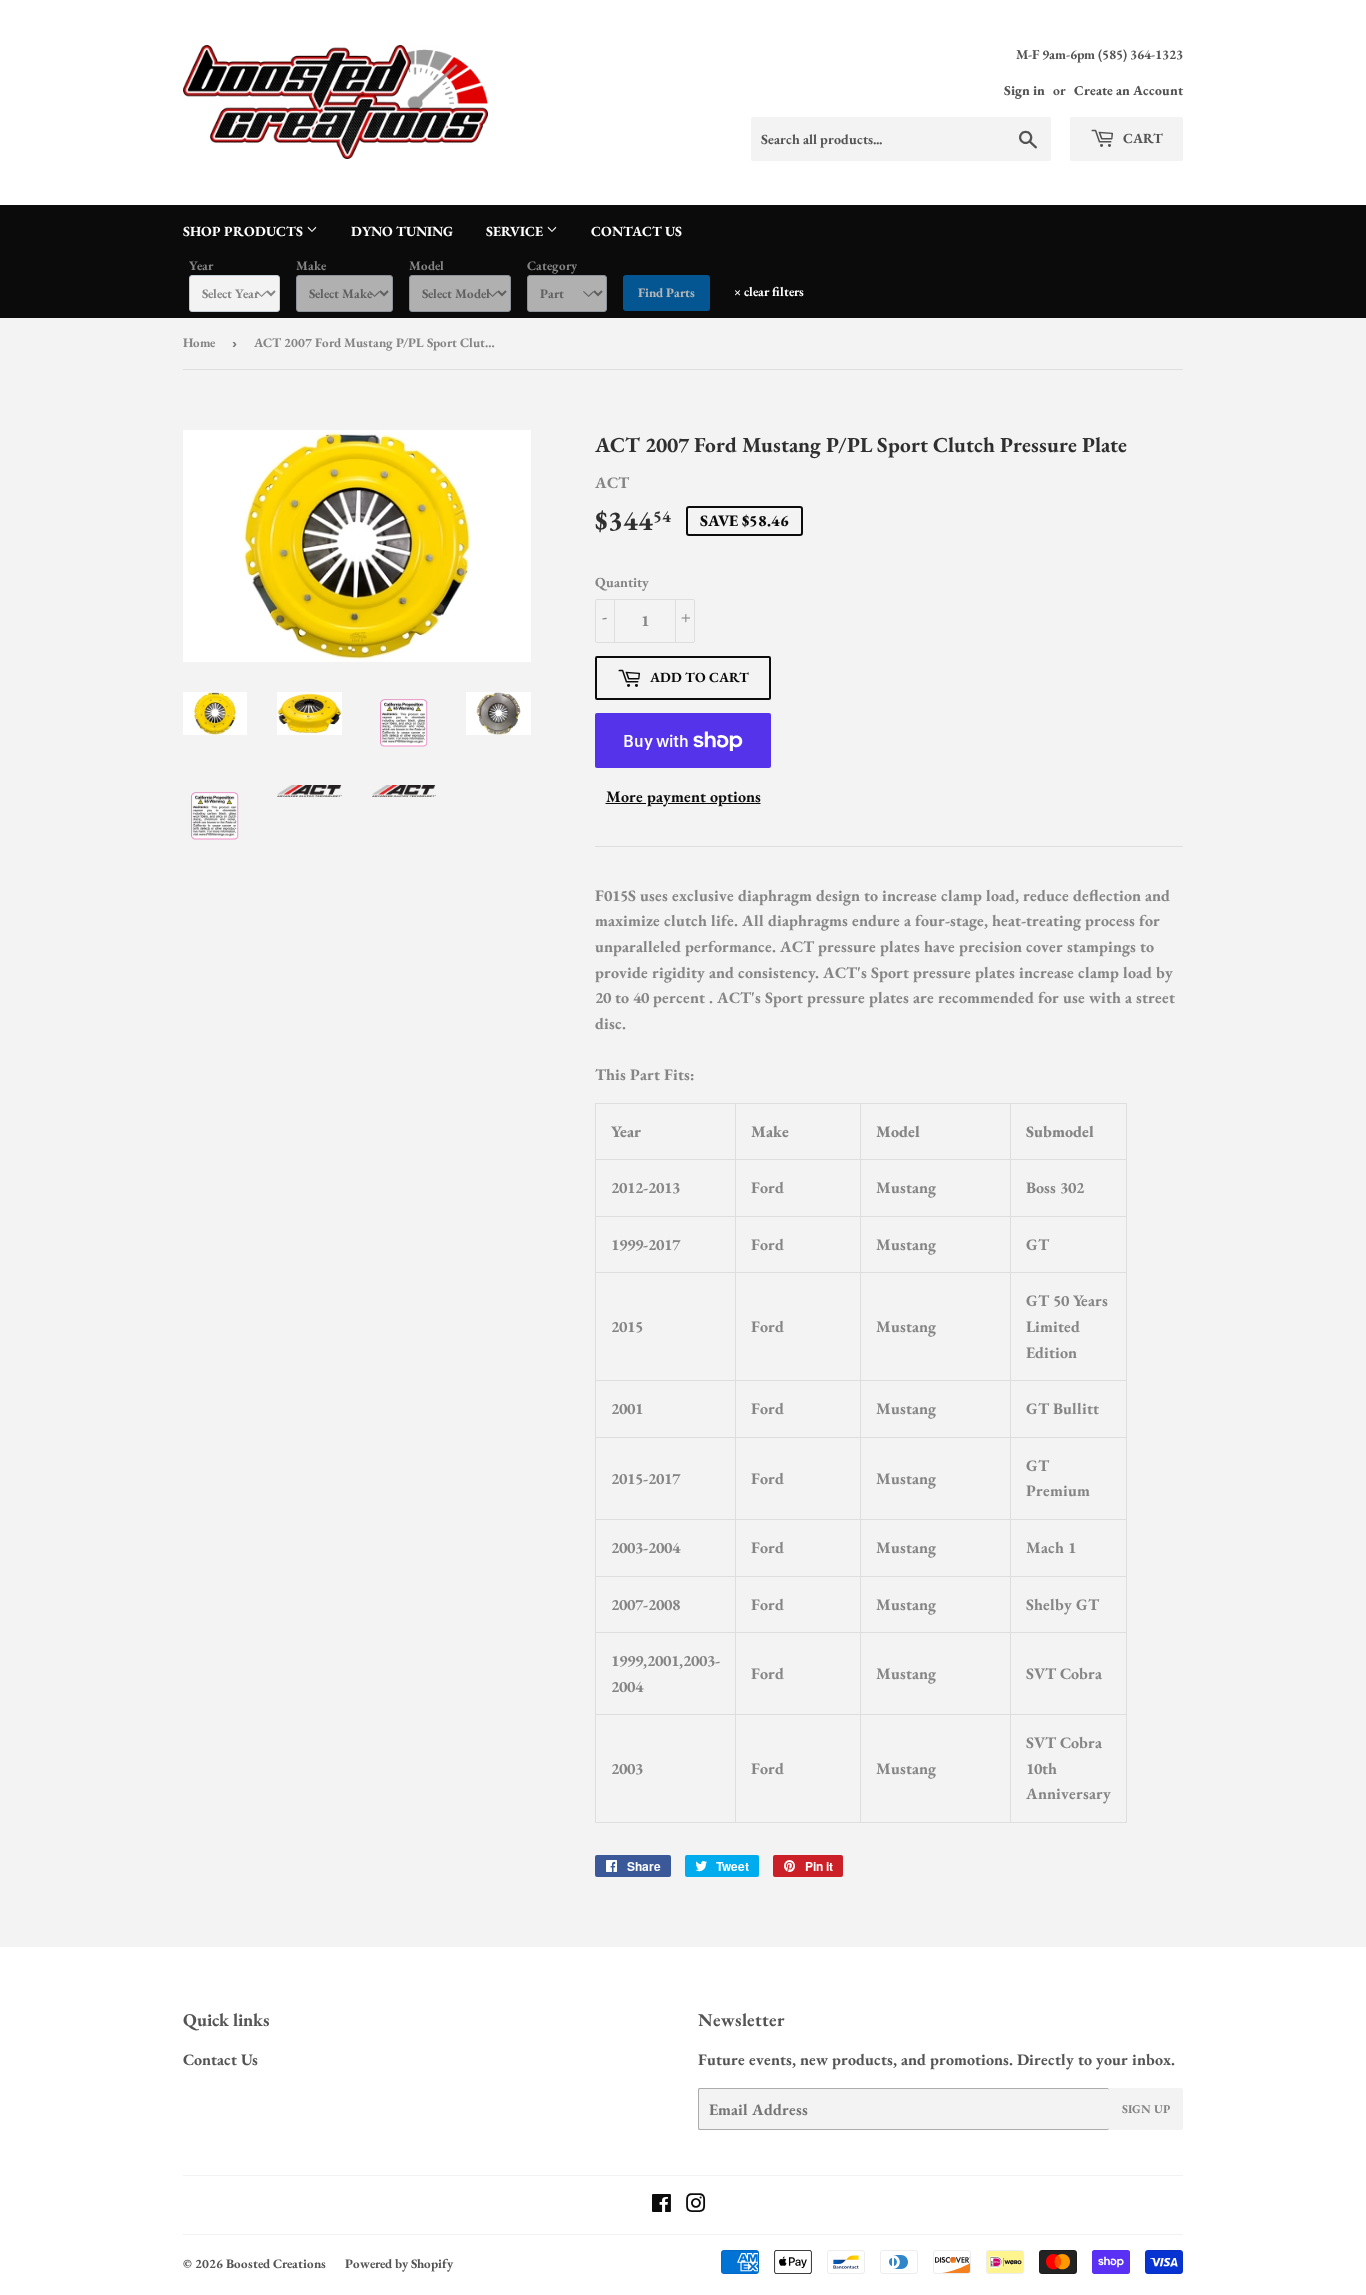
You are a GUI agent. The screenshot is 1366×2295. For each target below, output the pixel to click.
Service (516, 231)
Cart (1141, 138)
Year (201, 265)
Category (552, 265)
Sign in (1024, 90)
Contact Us (636, 231)
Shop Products (244, 231)
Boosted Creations (276, 2263)
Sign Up (1146, 2109)
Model (426, 265)
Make (311, 265)
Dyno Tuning (402, 231)
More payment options (683, 796)
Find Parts (666, 292)
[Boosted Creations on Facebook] (661, 2205)
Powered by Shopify (399, 2263)
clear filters (769, 291)
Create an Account (1128, 90)
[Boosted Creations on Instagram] (696, 2205)
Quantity (622, 582)
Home (199, 342)
